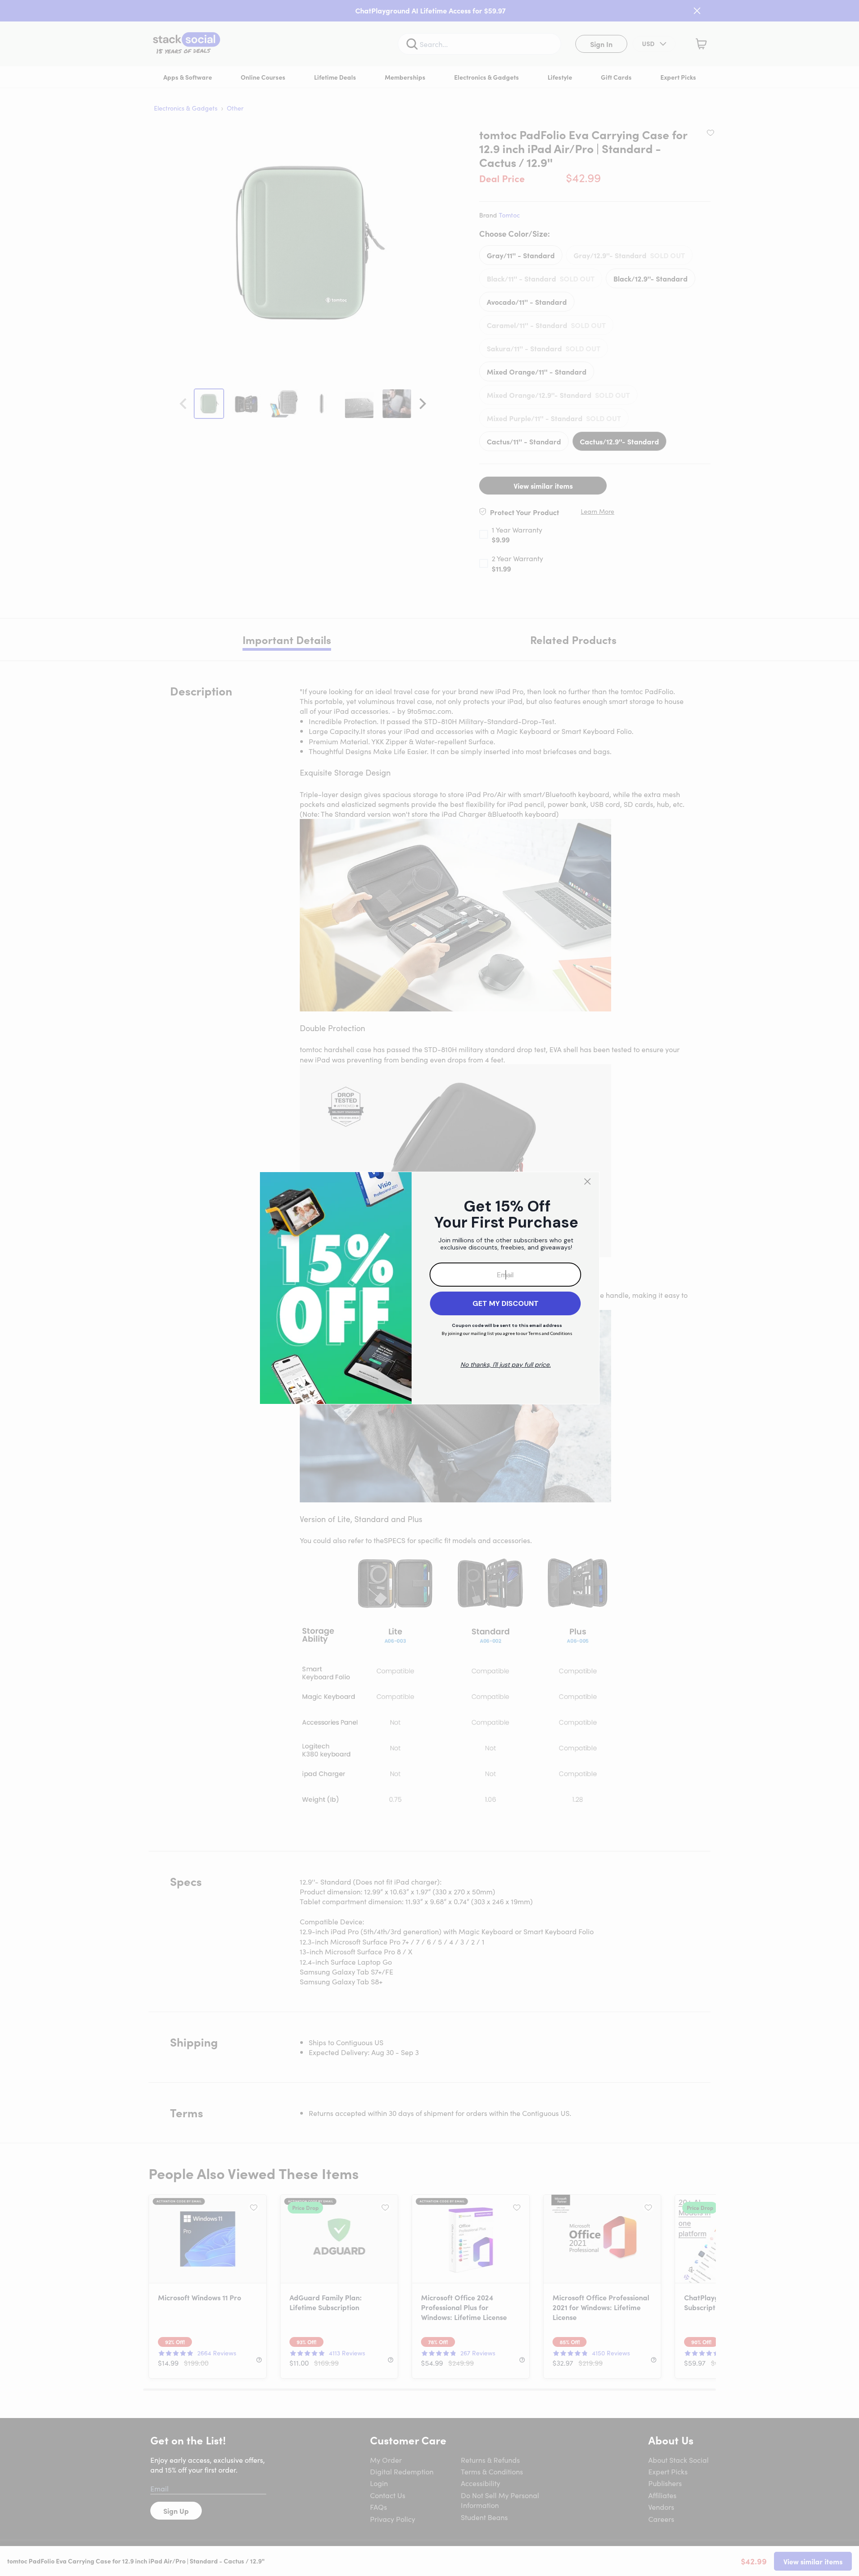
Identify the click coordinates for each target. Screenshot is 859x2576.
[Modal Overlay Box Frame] (429, 1288)
